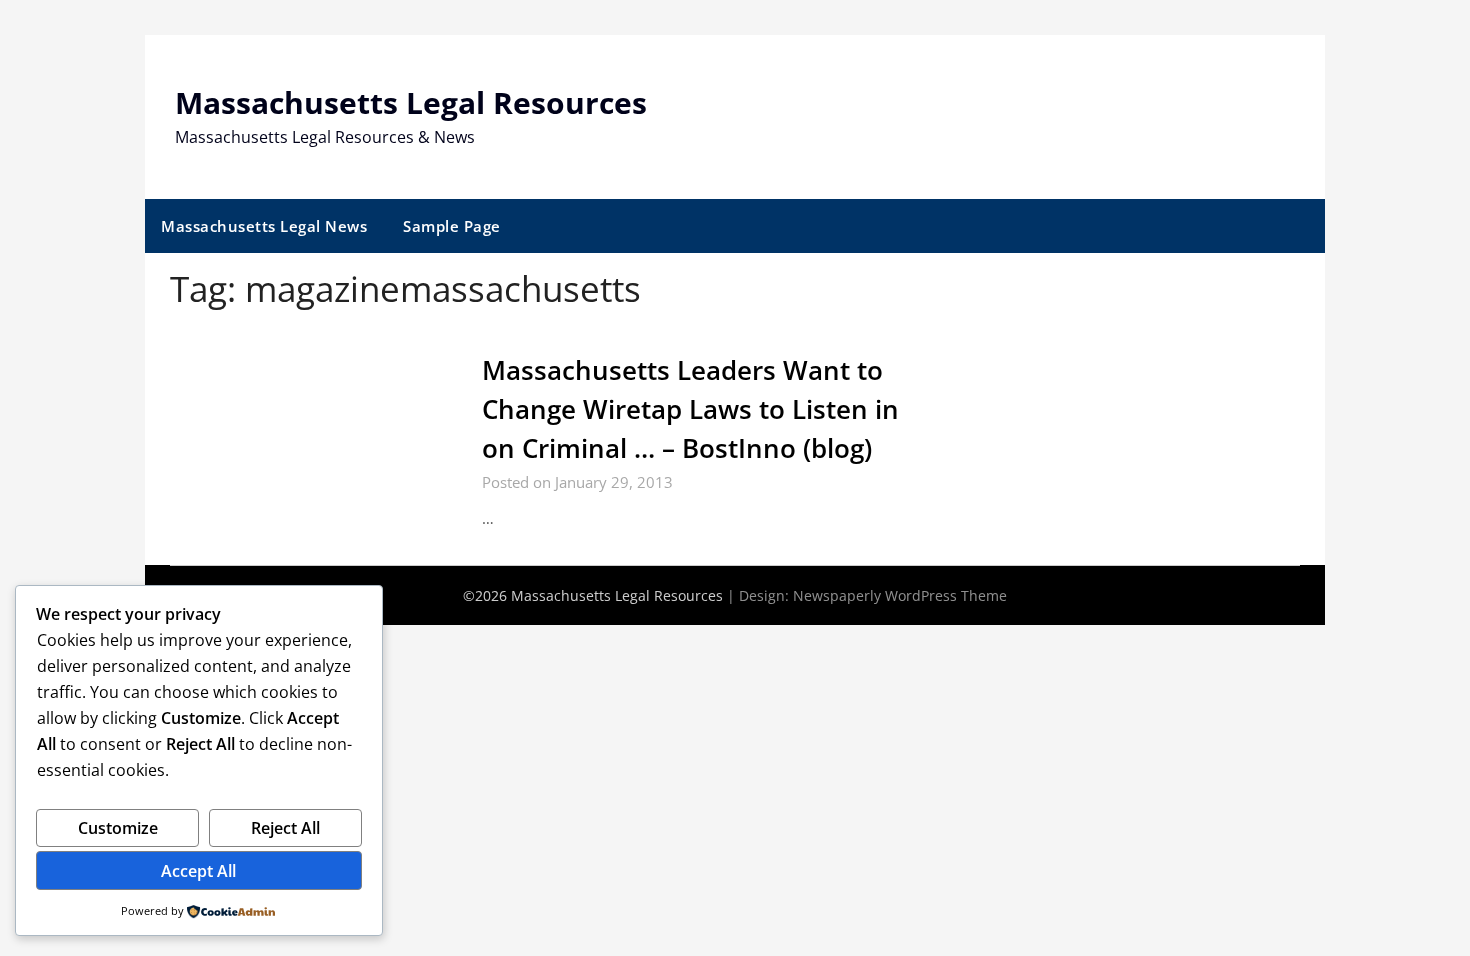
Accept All (198, 871)
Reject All (285, 828)
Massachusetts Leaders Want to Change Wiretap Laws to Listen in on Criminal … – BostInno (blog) (690, 409)
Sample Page (452, 226)
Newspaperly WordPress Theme (900, 595)
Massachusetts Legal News (264, 226)
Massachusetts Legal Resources (411, 102)
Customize (118, 828)
